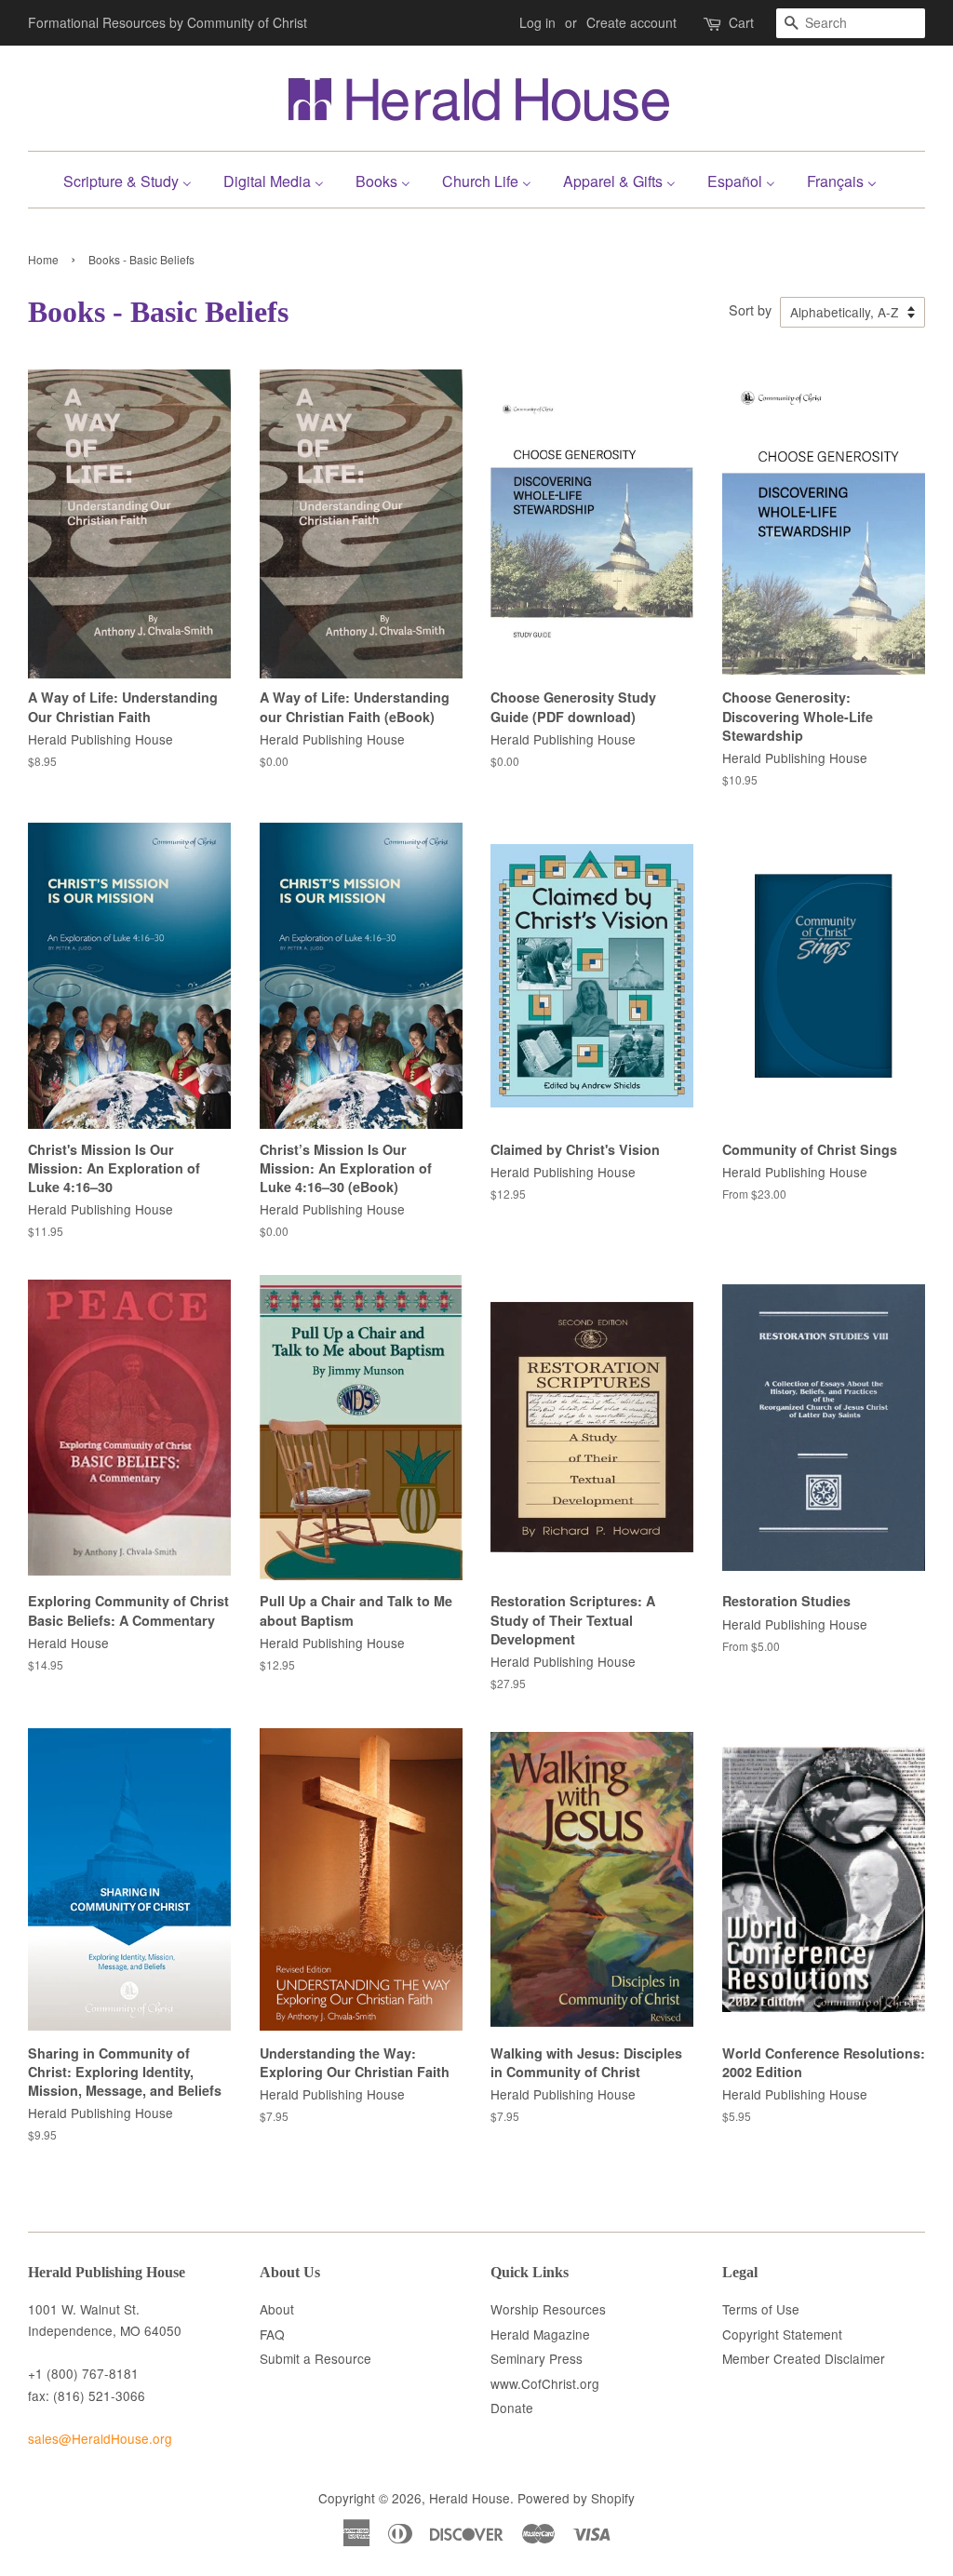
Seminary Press (537, 2358)
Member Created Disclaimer (804, 2358)
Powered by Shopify (576, 2498)
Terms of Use (761, 2309)
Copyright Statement (782, 2334)
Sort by (750, 309)
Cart (741, 22)
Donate (512, 2408)
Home (43, 259)
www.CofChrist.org (545, 2383)
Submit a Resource (315, 2358)
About (277, 2309)
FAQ (272, 2334)
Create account (631, 22)
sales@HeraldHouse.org (100, 2438)
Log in (537, 22)
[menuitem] (134, 179)
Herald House (470, 2498)
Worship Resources (548, 2309)
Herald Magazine (540, 2334)
